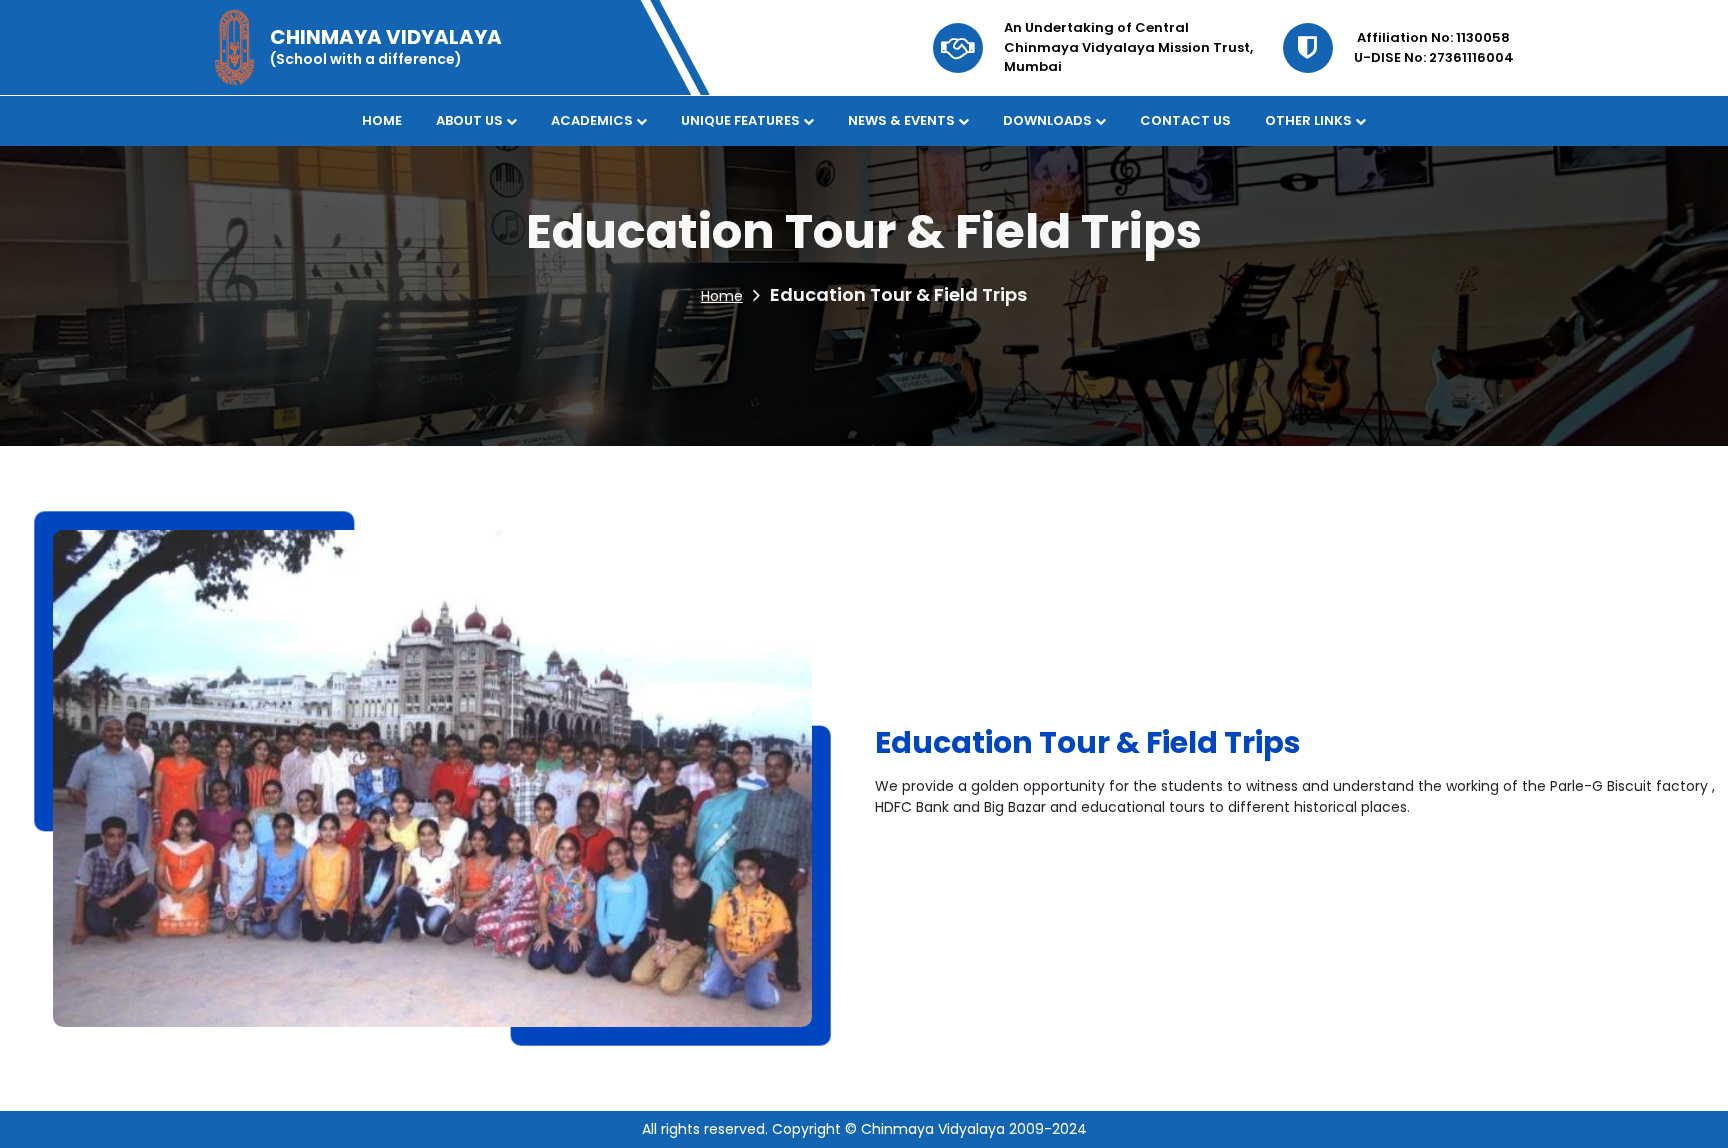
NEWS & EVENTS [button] (903, 120)
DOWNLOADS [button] (1049, 120)
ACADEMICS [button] (593, 120)
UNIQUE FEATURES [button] (742, 120)
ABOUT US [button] (471, 120)
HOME (382, 120)
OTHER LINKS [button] (1310, 120)
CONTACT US (1185, 120)
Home (722, 296)
